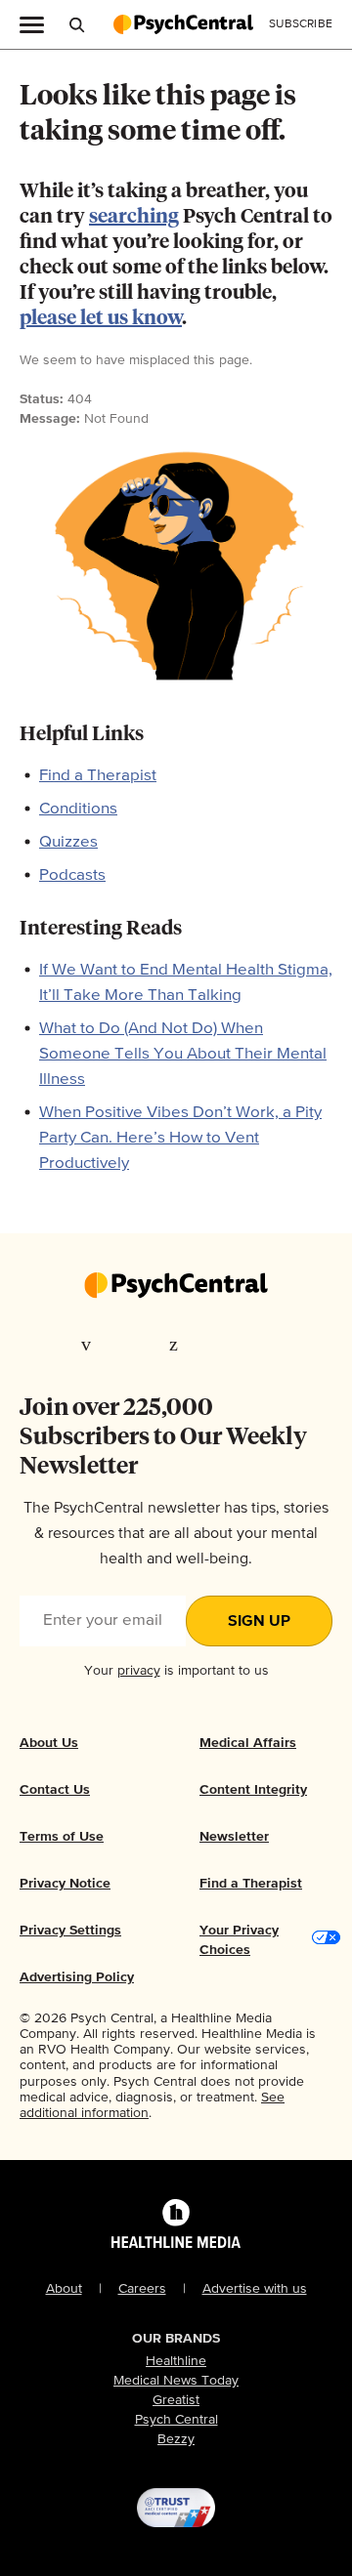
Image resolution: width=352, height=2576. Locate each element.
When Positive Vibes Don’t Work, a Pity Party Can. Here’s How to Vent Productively (180, 1138)
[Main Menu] (32, 23)
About (64, 2289)
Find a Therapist (98, 776)
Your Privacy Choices (239, 1940)
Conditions (78, 809)
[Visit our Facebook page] (91, 1344)
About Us (49, 1743)
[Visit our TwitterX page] (135, 1344)
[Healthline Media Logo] (176, 2240)
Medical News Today (176, 2381)
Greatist (176, 2400)
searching (134, 217)
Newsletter (234, 1837)
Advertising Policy (77, 1977)
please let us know (101, 318)
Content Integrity (253, 1790)
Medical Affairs (248, 1743)
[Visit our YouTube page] (262, 1344)
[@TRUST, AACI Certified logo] (176, 2508)
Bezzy (176, 2439)
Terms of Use (62, 1837)
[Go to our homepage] (176, 1287)
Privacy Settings (70, 1931)
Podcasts (72, 875)
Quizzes (68, 842)
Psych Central (176, 2420)
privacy (139, 1671)
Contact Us (55, 1790)
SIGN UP (259, 1622)
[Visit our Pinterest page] (176, 1344)
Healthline (176, 2361)
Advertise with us (255, 2289)
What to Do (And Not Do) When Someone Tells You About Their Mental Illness (183, 1054)
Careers (142, 2289)
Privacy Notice (65, 1884)
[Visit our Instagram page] (218, 1344)
